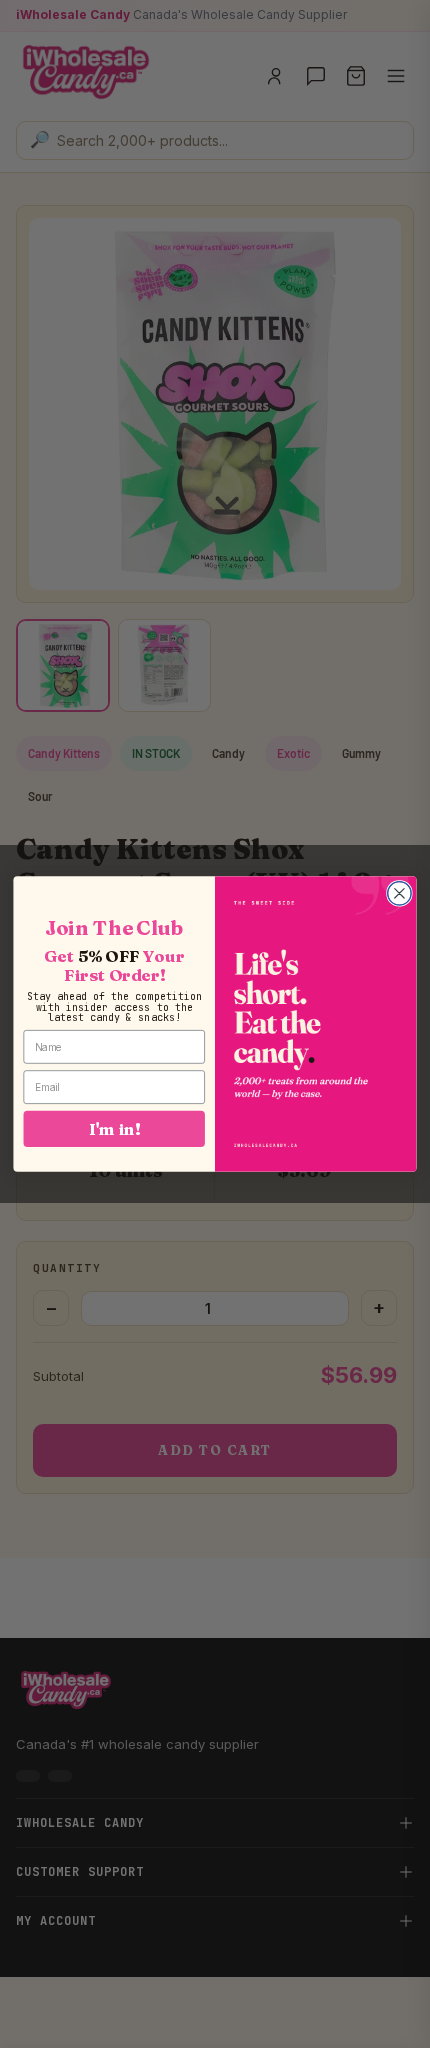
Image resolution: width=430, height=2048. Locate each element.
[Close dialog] (400, 894)
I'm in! (114, 1128)
